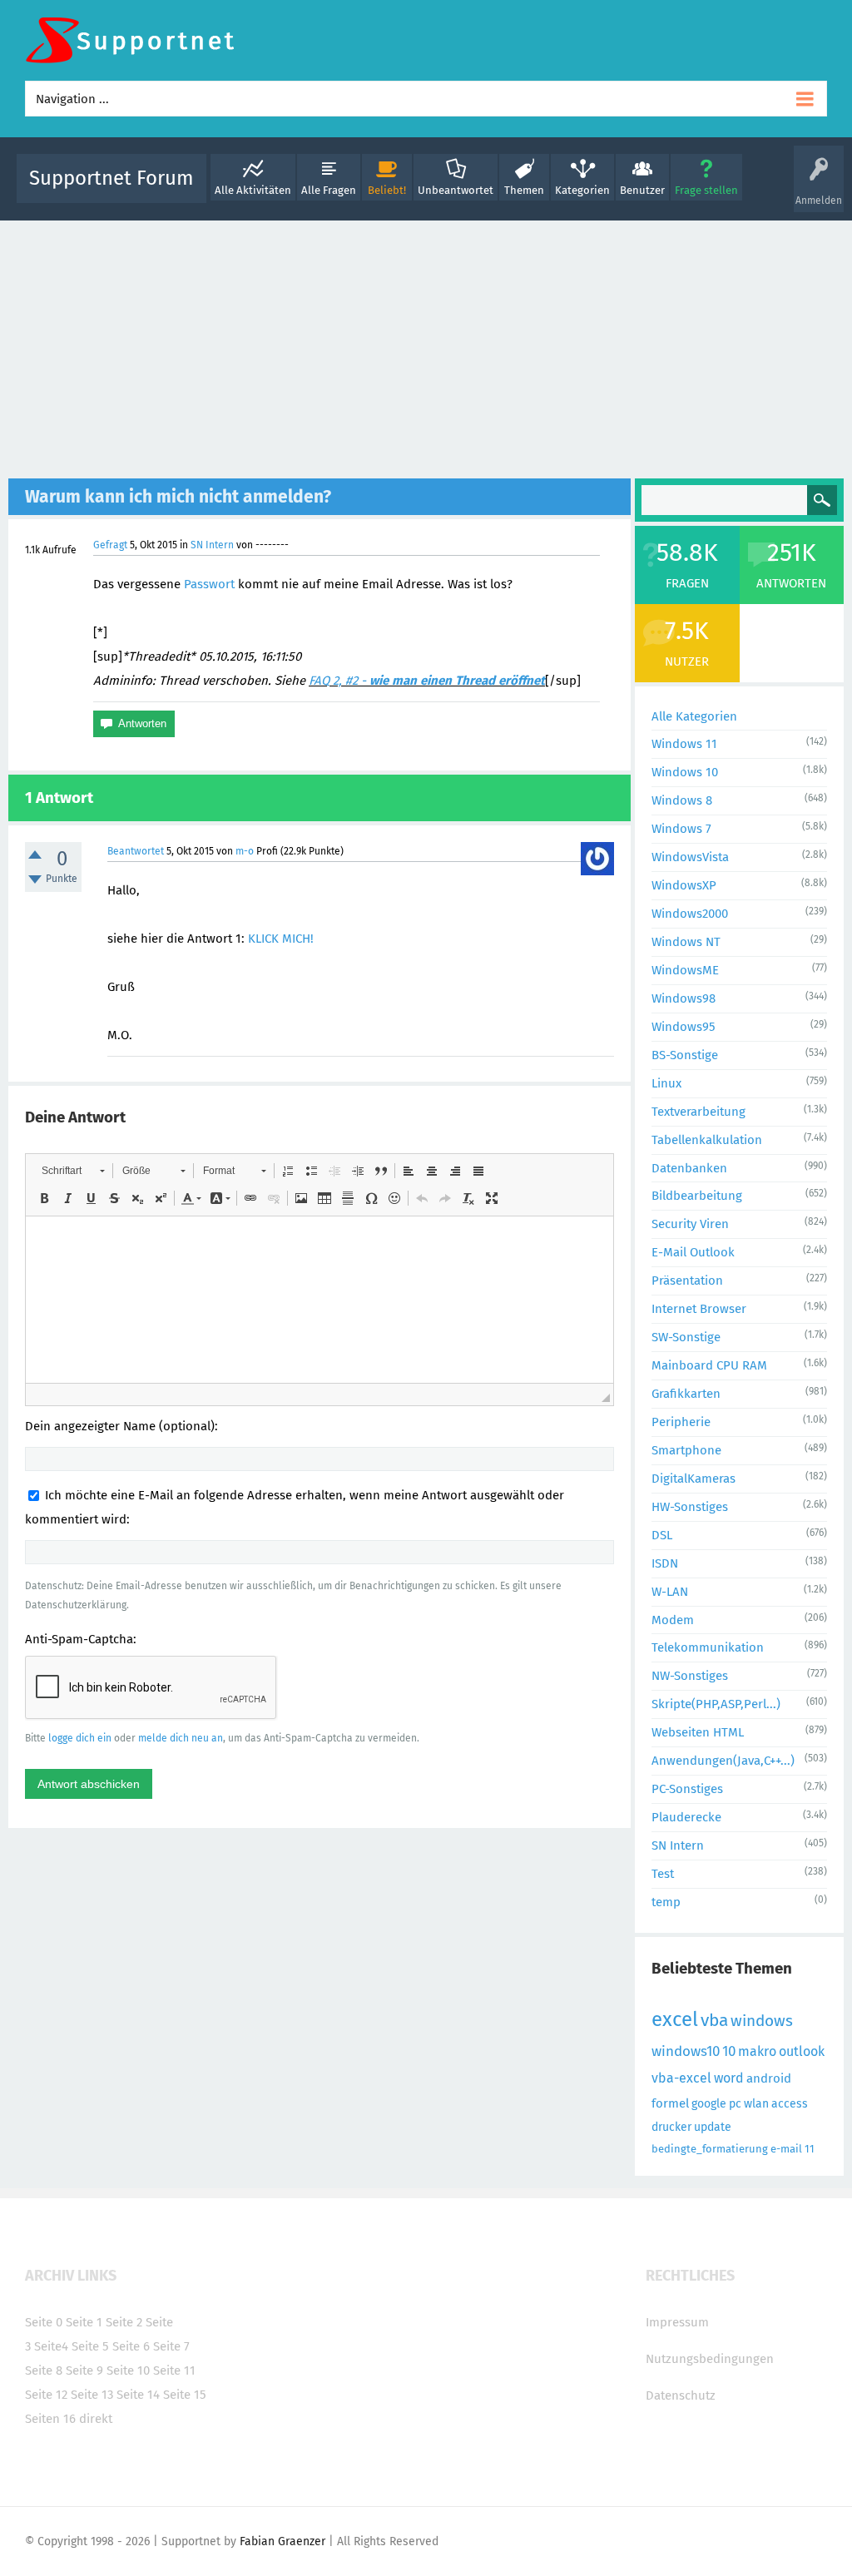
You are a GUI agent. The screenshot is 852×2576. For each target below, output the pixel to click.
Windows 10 (685, 772)
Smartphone (686, 1450)
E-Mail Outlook (693, 1252)
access (790, 2104)
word (729, 2078)
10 (729, 2051)
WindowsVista (690, 857)
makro (757, 2051)
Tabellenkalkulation (707, 1140)
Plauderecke (686, 1817)
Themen (524, 190)
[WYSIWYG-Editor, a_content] (319, 1300)
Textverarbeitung (698, 1112)
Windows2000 (690, 914)
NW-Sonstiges (690, 1676)
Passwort (209, 584)
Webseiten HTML (698, 1732)
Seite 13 (92, 2395)
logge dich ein (80, 1738)
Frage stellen (706, 190)
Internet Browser (699, 1309)
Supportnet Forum (111, 178)
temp (666, 1902)
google (709, 2104)
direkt (96, 2419)
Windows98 (684, 998)
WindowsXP (684, 885)
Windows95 (684, 1027)
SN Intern (212, 545)
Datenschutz (681, 2395)
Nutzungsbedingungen (710, 2359)
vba (714, 2020)
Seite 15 (185, 2395)
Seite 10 (128, 2370)
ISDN (665, 1563)
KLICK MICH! (281, 939)
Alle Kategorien (694, 716)
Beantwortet (136, 851)
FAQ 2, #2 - (427, 681)
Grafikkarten (686, 1394)
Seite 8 (44, 2370)
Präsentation (687, 1281)
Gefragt (110, 545)
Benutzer (642, 190)
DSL (662, 1535)
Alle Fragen (329, 190)
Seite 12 (46, 2395)
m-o (245, 851)
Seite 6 (131, 2346)
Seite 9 (84, 2370)
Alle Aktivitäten (253, 190)
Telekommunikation (708, 1647)
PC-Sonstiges (687, 1789)
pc (735, 2104)
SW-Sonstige (686, 1337)
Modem (673, 1620)
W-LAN (670, 1592)
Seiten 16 (50, 2419)
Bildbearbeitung (697, 1196)
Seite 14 (138, 2395)
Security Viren (690, 1224)
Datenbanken (689, 1168)
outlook (802, 2051)
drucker (671, 2127)
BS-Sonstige (685, 1055)
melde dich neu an (181, 1738)
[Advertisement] (426, 345)
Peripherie (681, 1422)
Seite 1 (84, 2322)
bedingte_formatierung (710, 2149)
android (769, 2078)
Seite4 (51, 2346)
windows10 (686, 2051)
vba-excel (681, 2078)
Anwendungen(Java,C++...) (723, 1761)
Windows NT (686, 942)
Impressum (677, 2322)
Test (663, 1874)
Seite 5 (90, 2346)
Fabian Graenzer (282, 2541)
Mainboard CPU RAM (709, 1365)
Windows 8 (682, 800)
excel (675, 2019)
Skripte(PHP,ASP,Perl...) (716, 1704)
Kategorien (582, 190)
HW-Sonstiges (690, 1507)
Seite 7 (171, 2346)
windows (762, 2021)
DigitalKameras (693, 1479)
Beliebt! (387, 190)
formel (670, 2103)
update (713, 2127)
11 (810, 2149)
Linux (666, 1083)
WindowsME (685, 970)
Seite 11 (174, 2370)
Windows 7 (681, 829)
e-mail (786, 2149)
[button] (73, 1171)
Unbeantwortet (456, 190)
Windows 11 (684, 744)
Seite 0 (44, 2322)
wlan (756, 2104)
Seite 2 (124, 2322)
